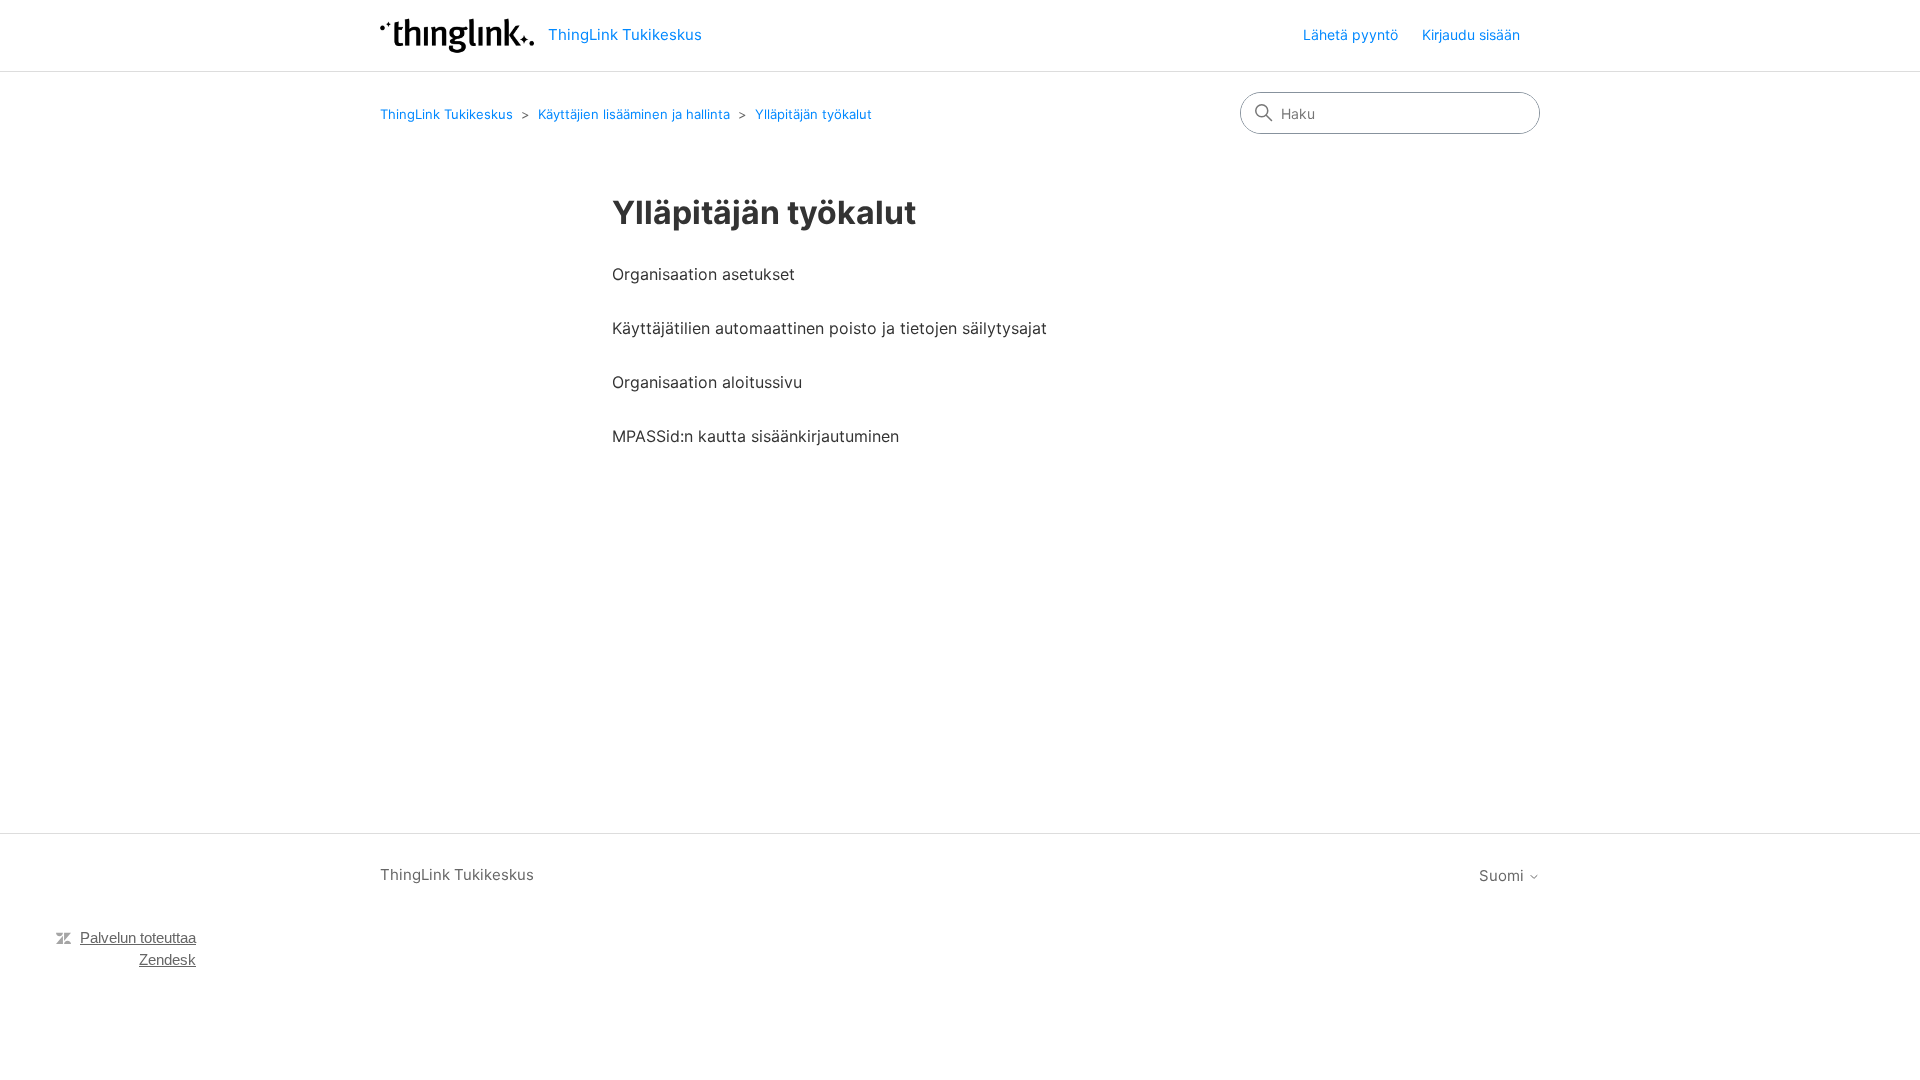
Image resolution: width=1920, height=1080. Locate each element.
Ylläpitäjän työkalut (813, 114)
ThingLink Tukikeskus (446, 114)
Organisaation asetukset (703, 274)
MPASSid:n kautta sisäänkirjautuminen (755, 436)
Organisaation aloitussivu (707, 382)
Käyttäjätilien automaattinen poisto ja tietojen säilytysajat (829, 328)
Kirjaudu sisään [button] (1471, 34)
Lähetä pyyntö (1350, 34)
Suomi (1503, 875)
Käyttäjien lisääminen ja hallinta (634, 114)
